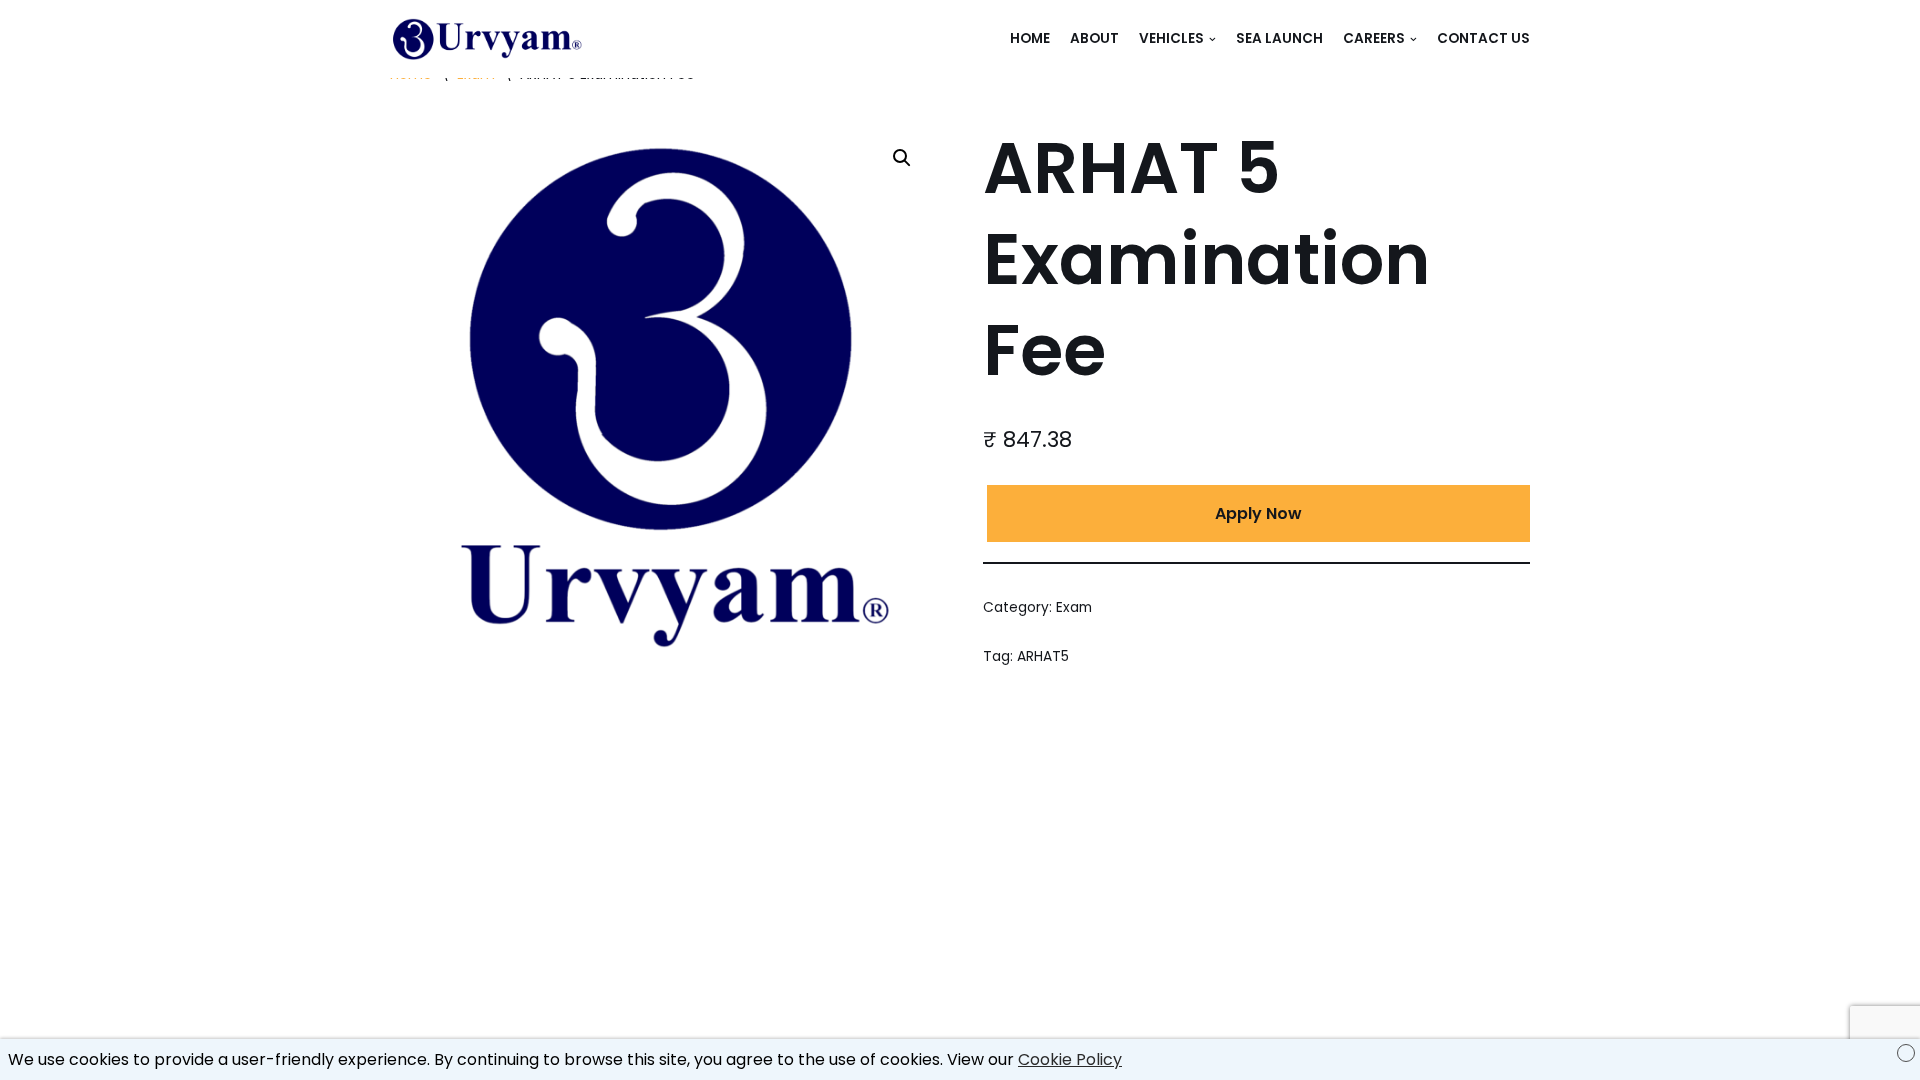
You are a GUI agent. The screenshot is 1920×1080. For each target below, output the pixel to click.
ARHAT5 (1043, 656)
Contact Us (1483, 38)
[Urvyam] (490, 39)
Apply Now (1258, 513)
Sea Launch (1279, 38)
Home (1030, 38)
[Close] (1906, 1053)
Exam (1074, 607)
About (1094, 38)
